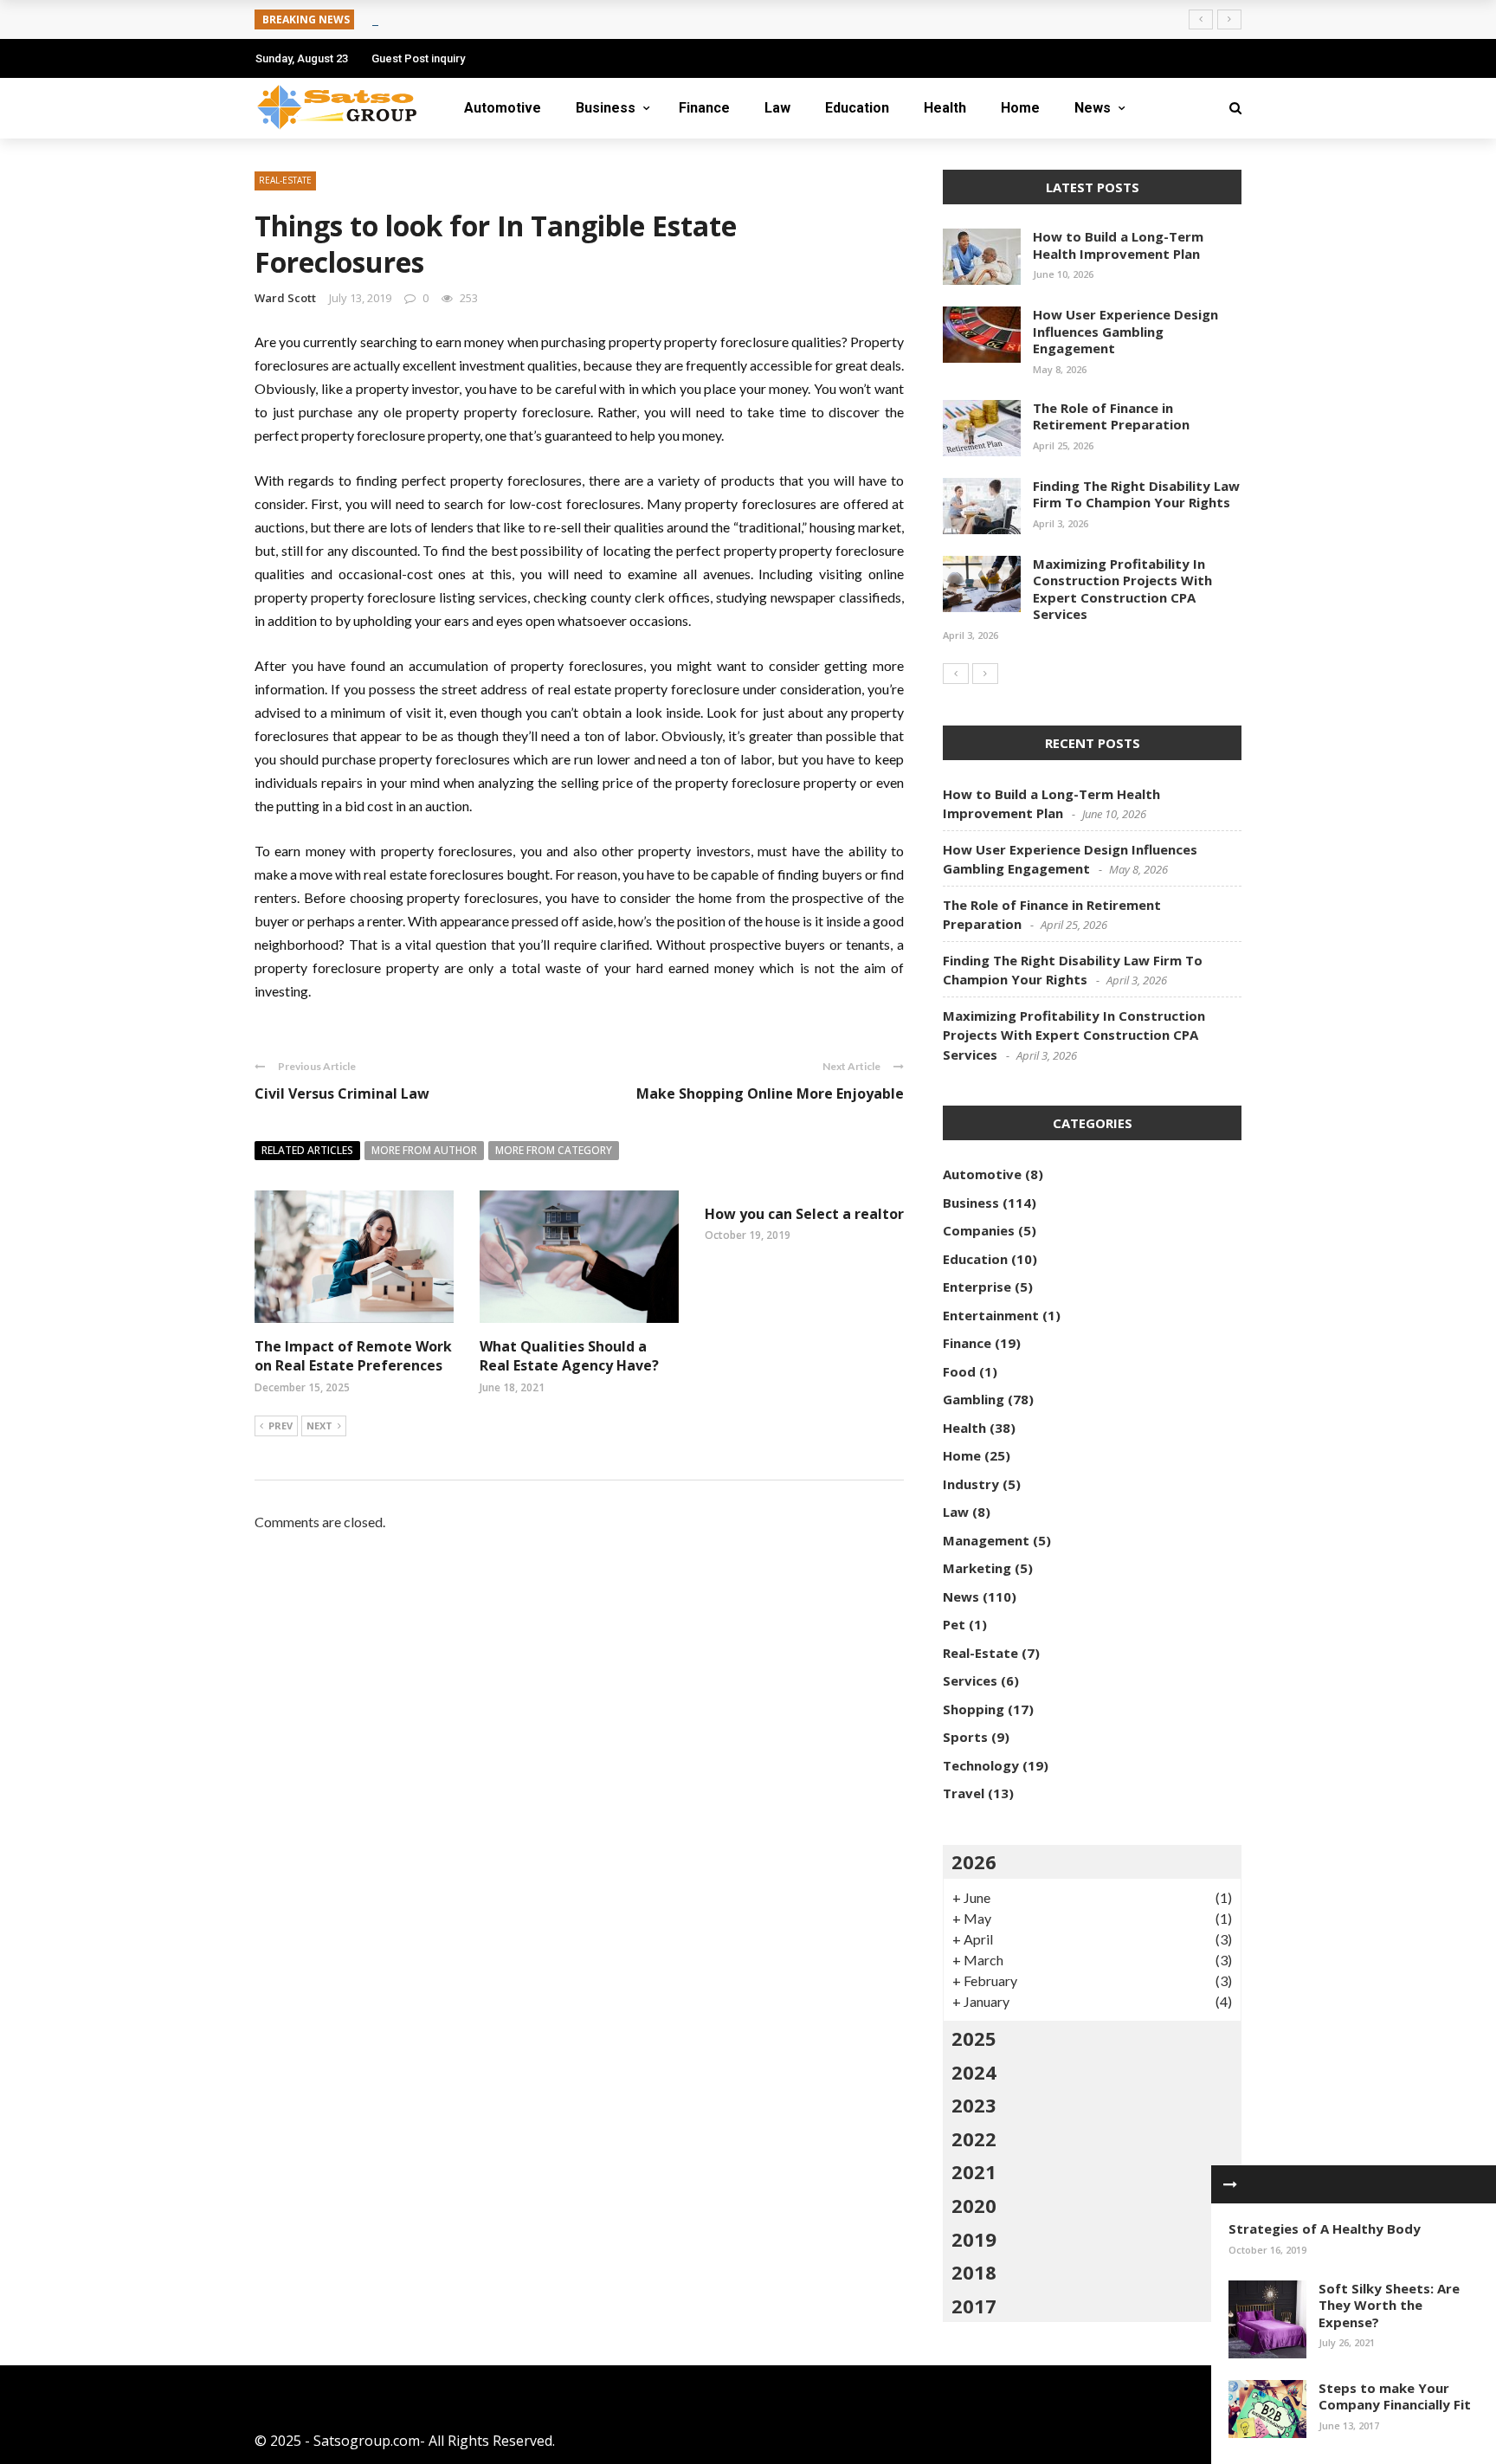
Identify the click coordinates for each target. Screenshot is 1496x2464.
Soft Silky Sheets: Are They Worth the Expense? (1389, 2305)
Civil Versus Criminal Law (342, 1093)
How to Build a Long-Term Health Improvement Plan (1118, 245)
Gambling (974, 1399)
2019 (974, 2239)
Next (319, 1426)
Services (970, 1680)
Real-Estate (285, 180)
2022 (974, 2138)
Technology (981, 1765)
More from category (554, 1150)
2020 (974, 2205)
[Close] (1230, 2184)
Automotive (503, 108)
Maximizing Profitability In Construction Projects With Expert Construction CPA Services (1122, 589)
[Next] (985, 674)
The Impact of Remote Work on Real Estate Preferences (353, 1356)
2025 (974, 2038)
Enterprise (977, 1287)
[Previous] (956, 674)
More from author (424, 1150)
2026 (974, 1861)
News (1093, 108)
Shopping (974, 1709)
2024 (974, 2072)
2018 (974, 2272)
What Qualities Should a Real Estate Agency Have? (569, 1356)
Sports (965, 1737)
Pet (954, 1624)
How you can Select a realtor (804, 1214)
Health (945, 108)
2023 (974, 2105)
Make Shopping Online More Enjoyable (770, 1093)
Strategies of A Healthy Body (1325, 2229)
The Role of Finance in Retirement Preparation (1111, 416)
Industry (971, 1484)
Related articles (307, 1150)
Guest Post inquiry (418, 58)
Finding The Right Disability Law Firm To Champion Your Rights (1136, 494)
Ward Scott (285, 298)
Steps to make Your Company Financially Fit (1395, 2396)
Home (1020, 108)
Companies (979, 1230)
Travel (964, 1793)
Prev (280, 1426)
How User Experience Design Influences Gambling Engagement (1125, 331)
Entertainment (991, 1315)
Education (857, 108)
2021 (974, 2171)
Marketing (977, 1568)
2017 (974, 2306)
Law (777, 108)
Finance (704, 108)
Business (606, 108)
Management (986, 1540)
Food (959, 1371)
